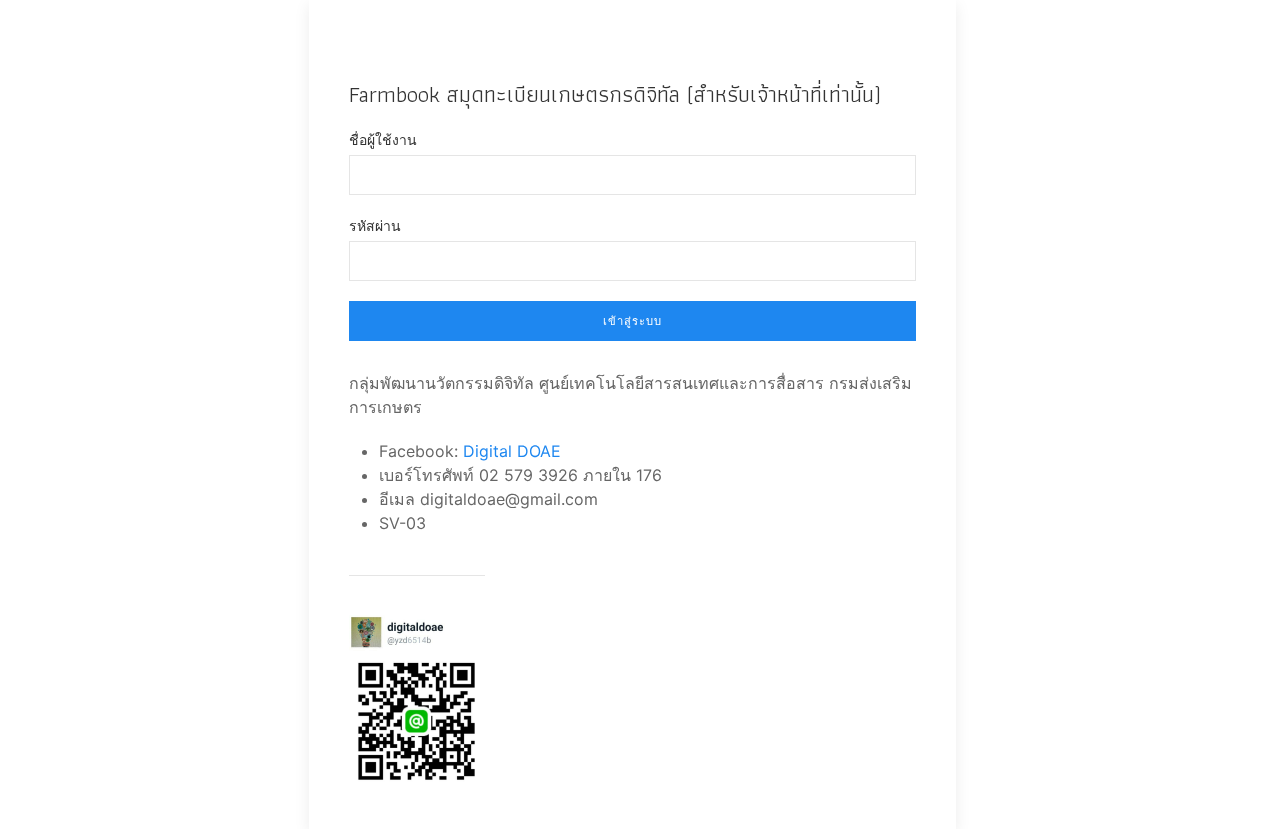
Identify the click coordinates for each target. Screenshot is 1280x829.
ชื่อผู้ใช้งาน (383, 139)
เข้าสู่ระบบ (632, 321)
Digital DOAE (512, 451)
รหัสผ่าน (375, 225)
